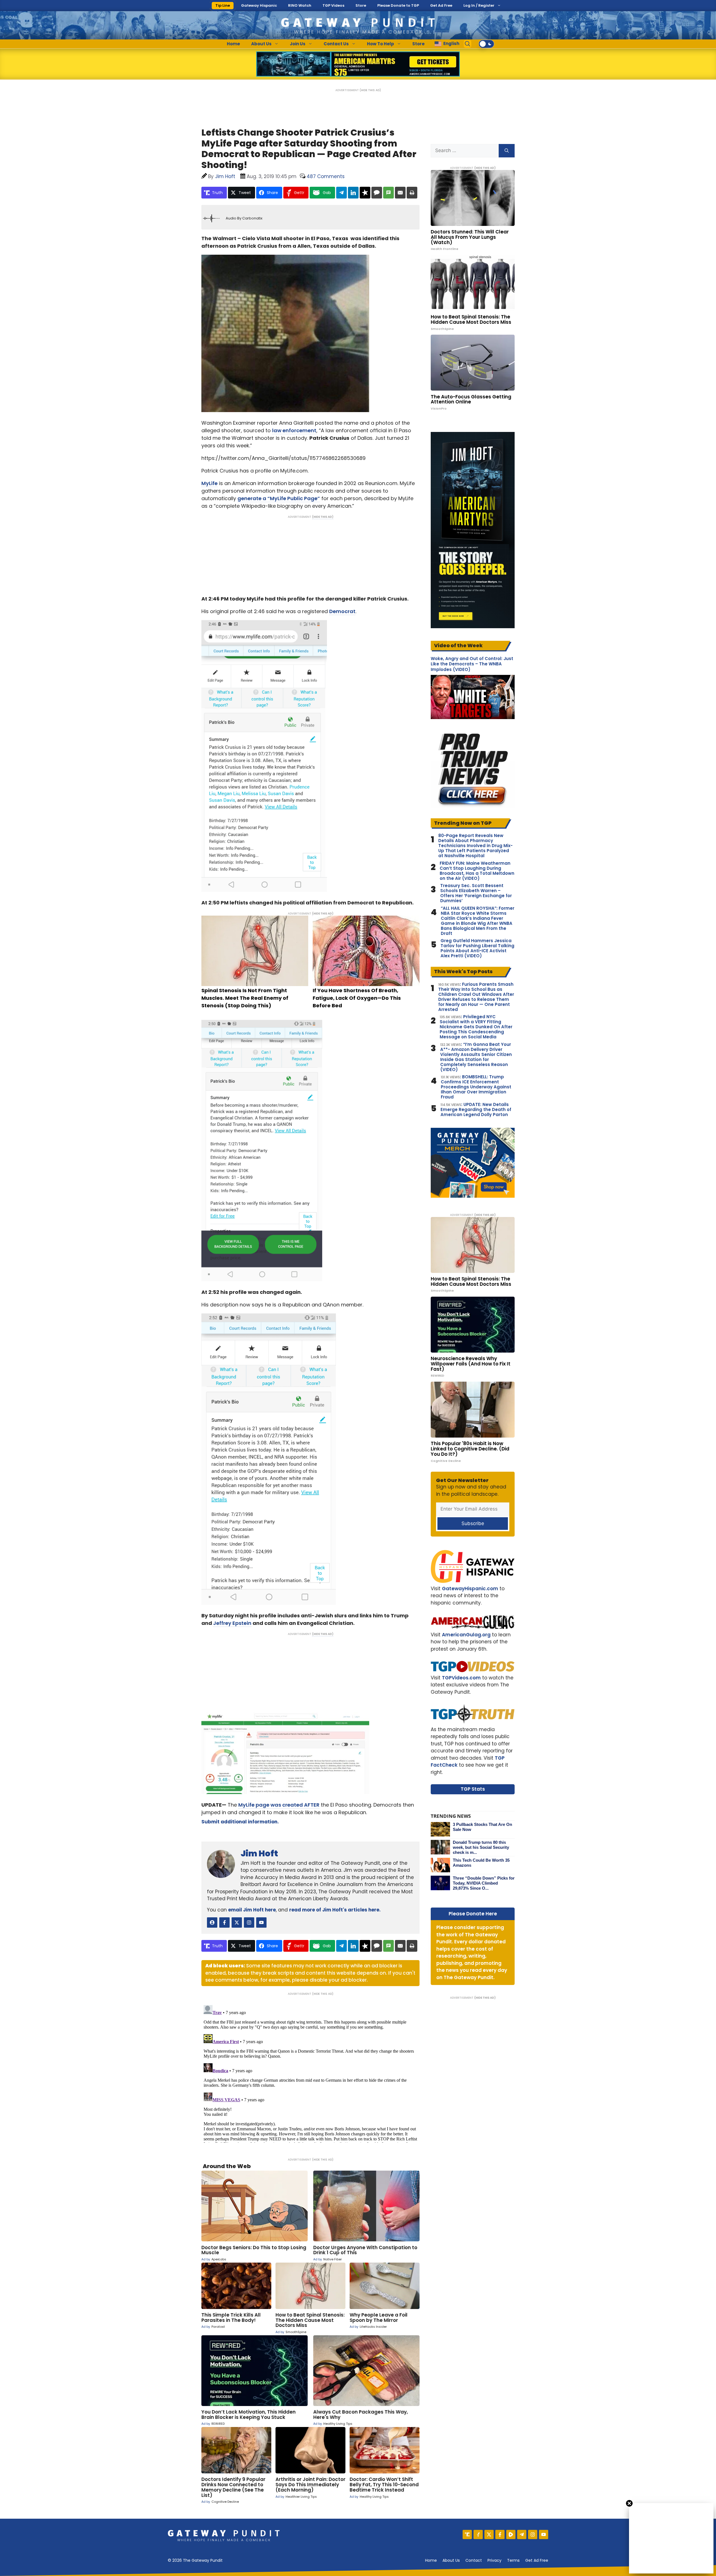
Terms (513, 2560)
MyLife (209, 483)
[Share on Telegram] (341, 193)
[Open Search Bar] (468, 44)
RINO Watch (300, 5)
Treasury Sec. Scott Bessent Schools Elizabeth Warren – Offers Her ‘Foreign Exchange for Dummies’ (476, 893)
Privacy (494, 2560)
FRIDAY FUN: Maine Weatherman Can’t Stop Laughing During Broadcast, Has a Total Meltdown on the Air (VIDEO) (477, 871)
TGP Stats (473, 1789)
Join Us (298, 44)
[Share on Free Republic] (365, 193)
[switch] (486, 44)
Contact (474, 2560)
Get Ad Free (441, 5)
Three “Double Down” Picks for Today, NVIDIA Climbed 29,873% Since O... (484, 1883)
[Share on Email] (400, 193)
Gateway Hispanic (259, 5)
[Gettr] (478, 2534)
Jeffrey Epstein (232, 1623)
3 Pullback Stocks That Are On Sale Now (482, 1827)
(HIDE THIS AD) (370, 90)
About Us (261, 44)
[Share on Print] (412, 193)
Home (233, 44)
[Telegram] (522, 2534)
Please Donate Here (473, 1914)
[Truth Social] (467, 2534)
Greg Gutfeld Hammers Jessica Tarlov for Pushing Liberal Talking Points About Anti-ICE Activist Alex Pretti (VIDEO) (477, 948)
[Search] (507, 151)
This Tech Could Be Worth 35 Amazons (481, 1863)
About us (451, 2560)
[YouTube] (544, 2534)
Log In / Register (479, 5)
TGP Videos (333, 5)
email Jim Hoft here (252, 1910)
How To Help (381, 44)
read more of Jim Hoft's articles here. (335, 1910)
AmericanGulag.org (466, 1635)
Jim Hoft (259, 1853)
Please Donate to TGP (398, 5)
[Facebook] (500, 2534)
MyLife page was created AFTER (279, 1805)
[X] (489, 2534)
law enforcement (294, 430)
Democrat (342, 611)
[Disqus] (310, 2073)
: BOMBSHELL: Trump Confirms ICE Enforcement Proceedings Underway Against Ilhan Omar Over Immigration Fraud (476, 1087)
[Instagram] (533, 2534)
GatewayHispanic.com (470, 1589)
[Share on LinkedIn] (353, 193)
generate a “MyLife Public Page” (279, 498)
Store (361, 5)
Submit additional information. (240, 1822)
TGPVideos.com (461, 1678)
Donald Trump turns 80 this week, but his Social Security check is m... (481, 1847)
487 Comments (326, 176)
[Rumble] (511, 2534)
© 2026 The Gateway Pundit (195, 2560)
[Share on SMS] (388, 193)
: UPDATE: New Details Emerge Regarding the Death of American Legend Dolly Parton (476, 1110)
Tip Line (223, 5)
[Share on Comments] (377, 193)
